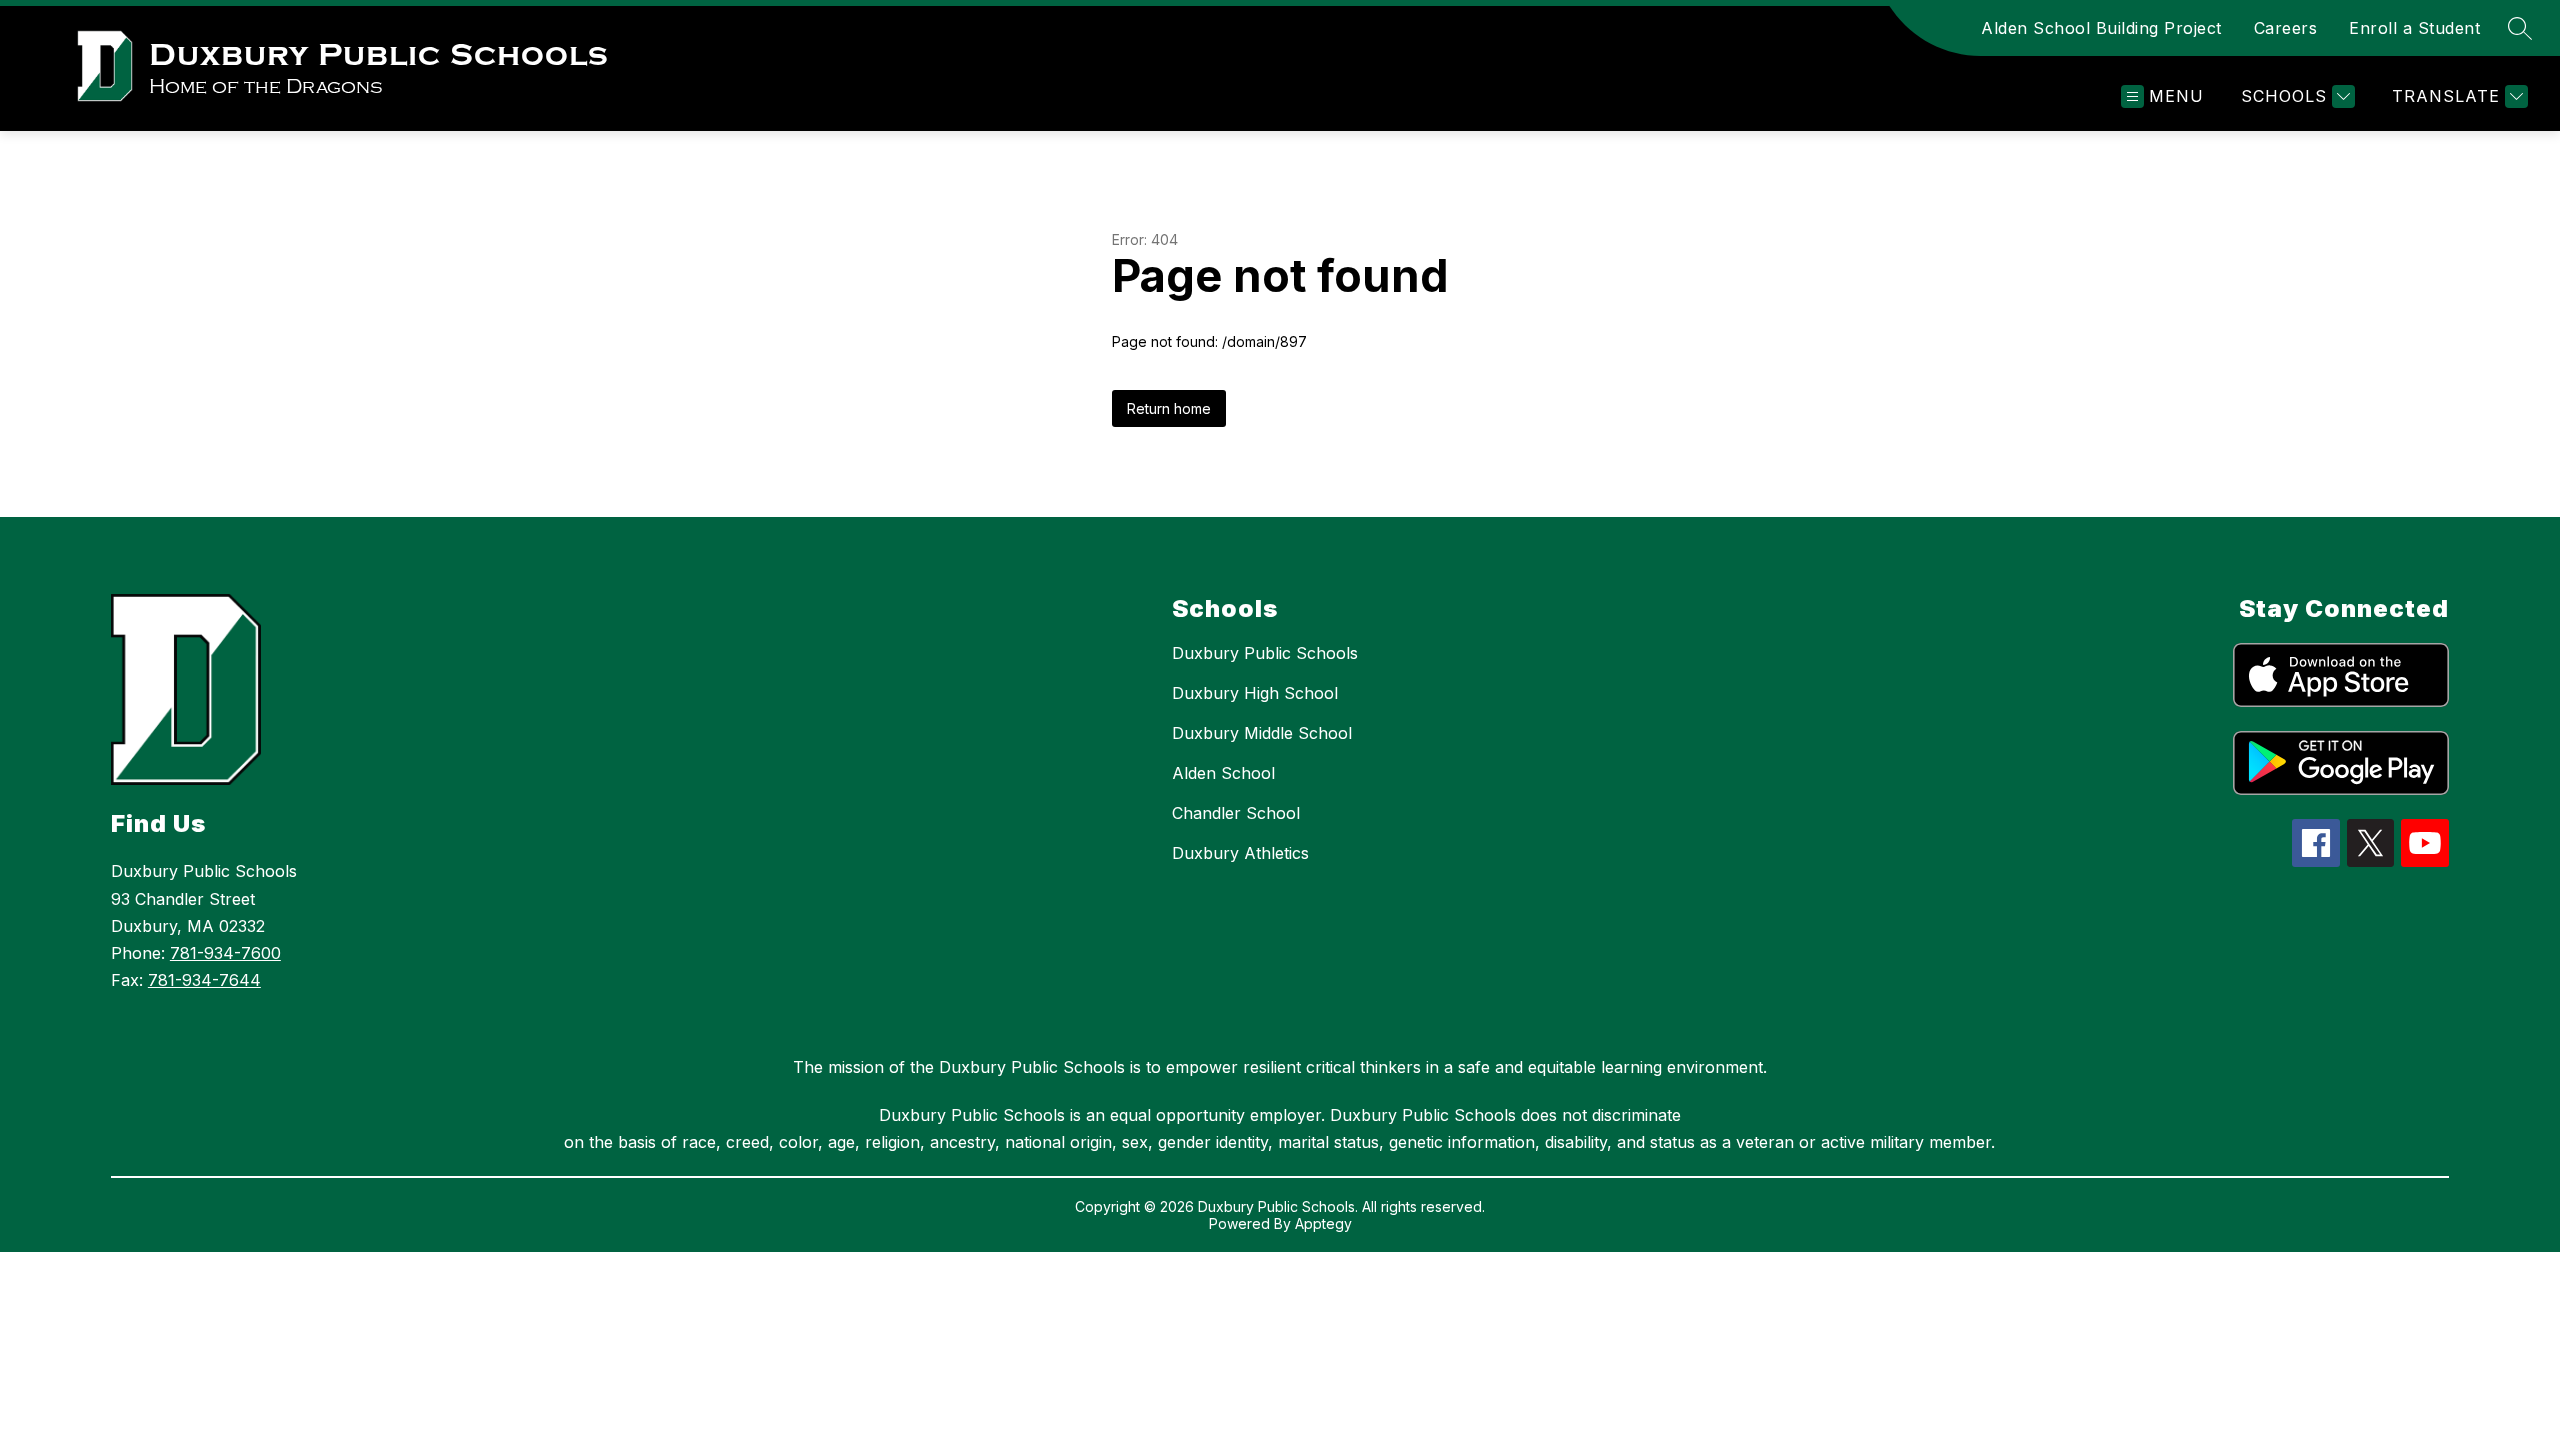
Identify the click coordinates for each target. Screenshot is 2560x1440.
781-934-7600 (225, 953)
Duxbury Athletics (1240, 853)
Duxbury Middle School (1262, 733)
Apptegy (1323, 1223)
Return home (1169, 408)
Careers (2286, 28)
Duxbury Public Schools (1265, 653)
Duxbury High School (1255, 693)
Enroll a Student (2414, 28)
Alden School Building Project (2101, 28)
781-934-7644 (204, 980)
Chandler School (1236, 813)
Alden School (1223, 773)
